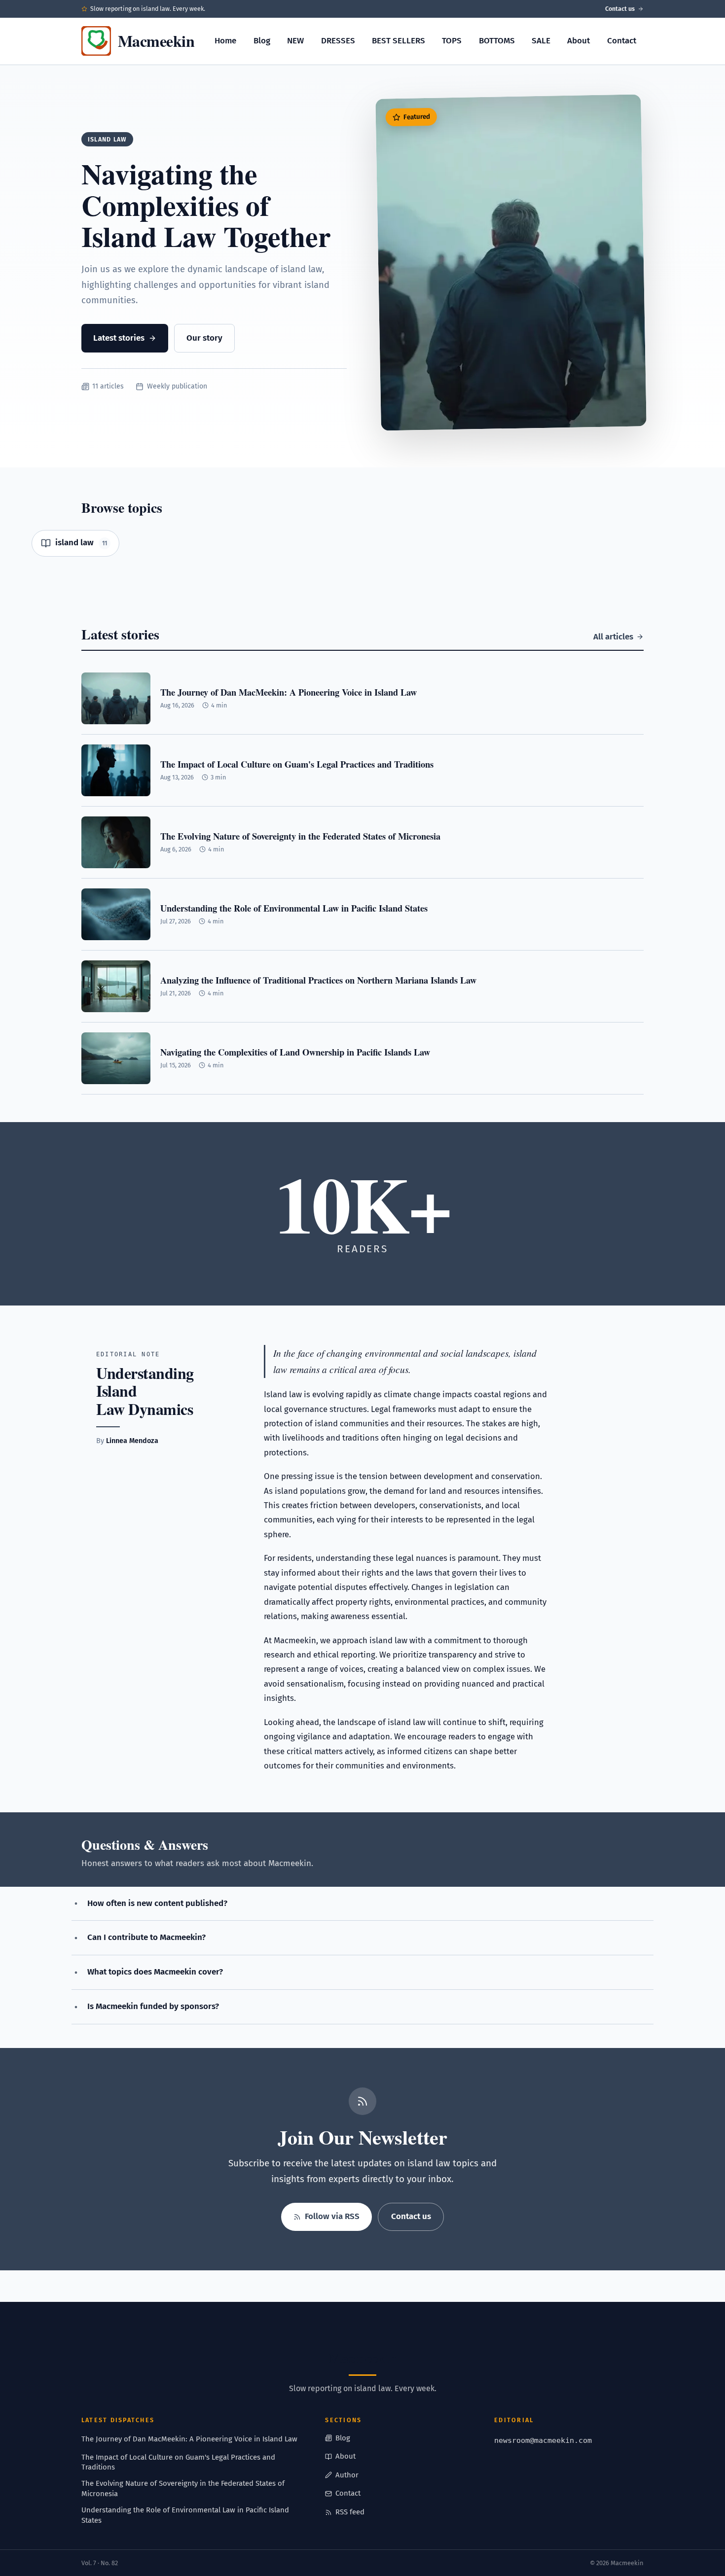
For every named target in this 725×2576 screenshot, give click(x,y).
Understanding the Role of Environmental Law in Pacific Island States (185, 2515)
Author (347, 2475)
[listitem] (75, 543)
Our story (204, 338)
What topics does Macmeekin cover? (155, 1972)
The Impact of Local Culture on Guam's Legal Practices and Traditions (178, 2462)
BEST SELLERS (399, 41)
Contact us (620, 9)
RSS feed (350, 2512)
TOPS (452, 41)
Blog (262, 41)
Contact (622, 41)
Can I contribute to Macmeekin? (146, 1937)
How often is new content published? (157, 1903)
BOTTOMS (497, 41)
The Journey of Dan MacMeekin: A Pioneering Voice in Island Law (189, 2439)
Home (225, 41)
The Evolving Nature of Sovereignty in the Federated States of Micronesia (183, 2488)
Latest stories (119, 338)
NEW (295, 41)
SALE (541, 41)
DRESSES (338, 41)
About (579, 41)
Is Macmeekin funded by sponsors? (153, 2006)
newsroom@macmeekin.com (543, 2440)
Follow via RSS (332, 2216)
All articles (613, 637)
